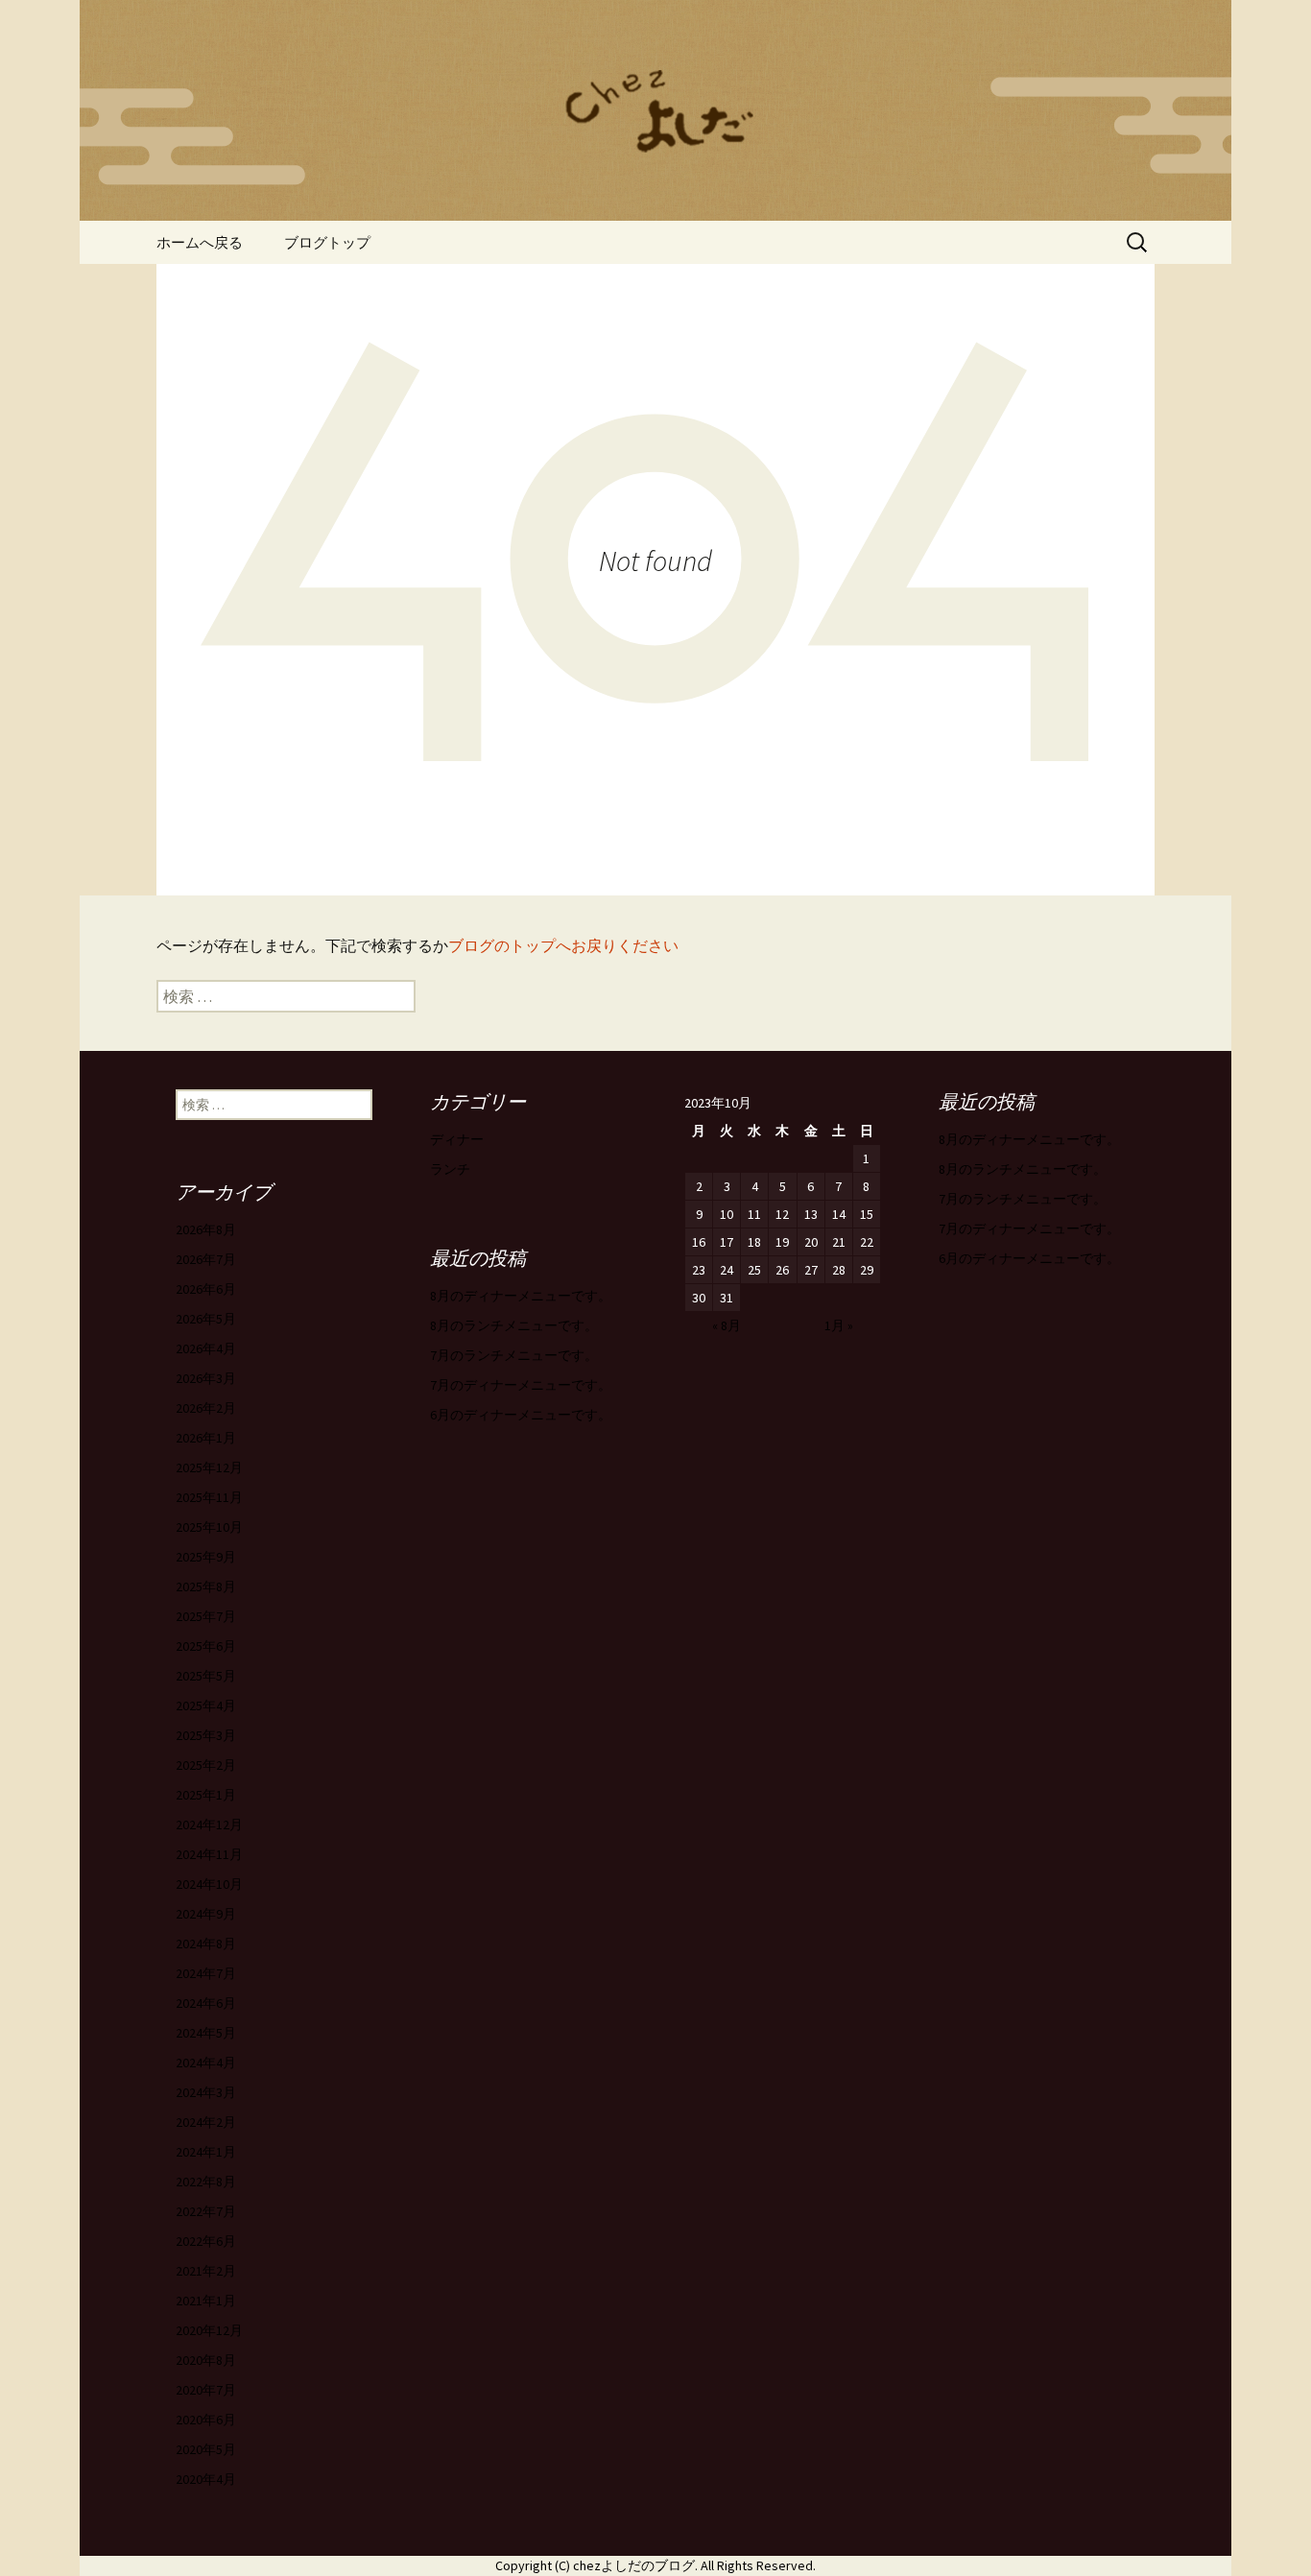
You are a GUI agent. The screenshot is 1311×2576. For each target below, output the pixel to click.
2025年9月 (206, 1557)
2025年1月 (206, 1795)
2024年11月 (209, 1854)
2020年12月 (209, 2330)
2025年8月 (206, 1586)
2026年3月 (206, 1378)
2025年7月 (206, 1616)
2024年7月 (206, 1973)
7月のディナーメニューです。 (1029, 1228)
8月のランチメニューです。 (1023, 1169)
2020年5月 (206, 2449)
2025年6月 (206, 1646)
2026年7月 (206, 1259)
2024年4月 (206, 2063)
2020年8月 (206, 2360)
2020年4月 (206, 2479)
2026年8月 (206, 1229)
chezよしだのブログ (634, 2565)
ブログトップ (327, 242)
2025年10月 (209, 1527)
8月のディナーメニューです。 (1029, 1139)
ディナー (457, 1139)
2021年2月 (206, 2271)
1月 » (839, 1325)
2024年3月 (206, 2092)
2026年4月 (206, 1348)
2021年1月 (206, 2301)
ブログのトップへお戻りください (563, 945)
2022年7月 (206, 2211)
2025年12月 (209, 1467)
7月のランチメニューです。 (1023, 1199)
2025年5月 (206, 1676)
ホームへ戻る (200, 242)
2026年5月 (206, 1319)
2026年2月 (206, 1408)
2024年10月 (209, 1884)
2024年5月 (206, 2033)
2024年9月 (206, 1914)
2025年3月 (206, 1735)
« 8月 (727, 1325)
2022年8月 (206, 2182)
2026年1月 (206, 1438)
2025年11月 (209, 1497)
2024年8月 (206, 1944)
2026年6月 (206, 1289)
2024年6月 (206, 2003)
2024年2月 (206, 2122)
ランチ (450, 1169)
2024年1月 (206, 2152)
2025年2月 (206, 1765)
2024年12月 (209, 1825)
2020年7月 (206, 2390)
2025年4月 (206, 1705)
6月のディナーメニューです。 (1029, 1258)
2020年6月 (206, 2420)
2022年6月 (206, 2241)
